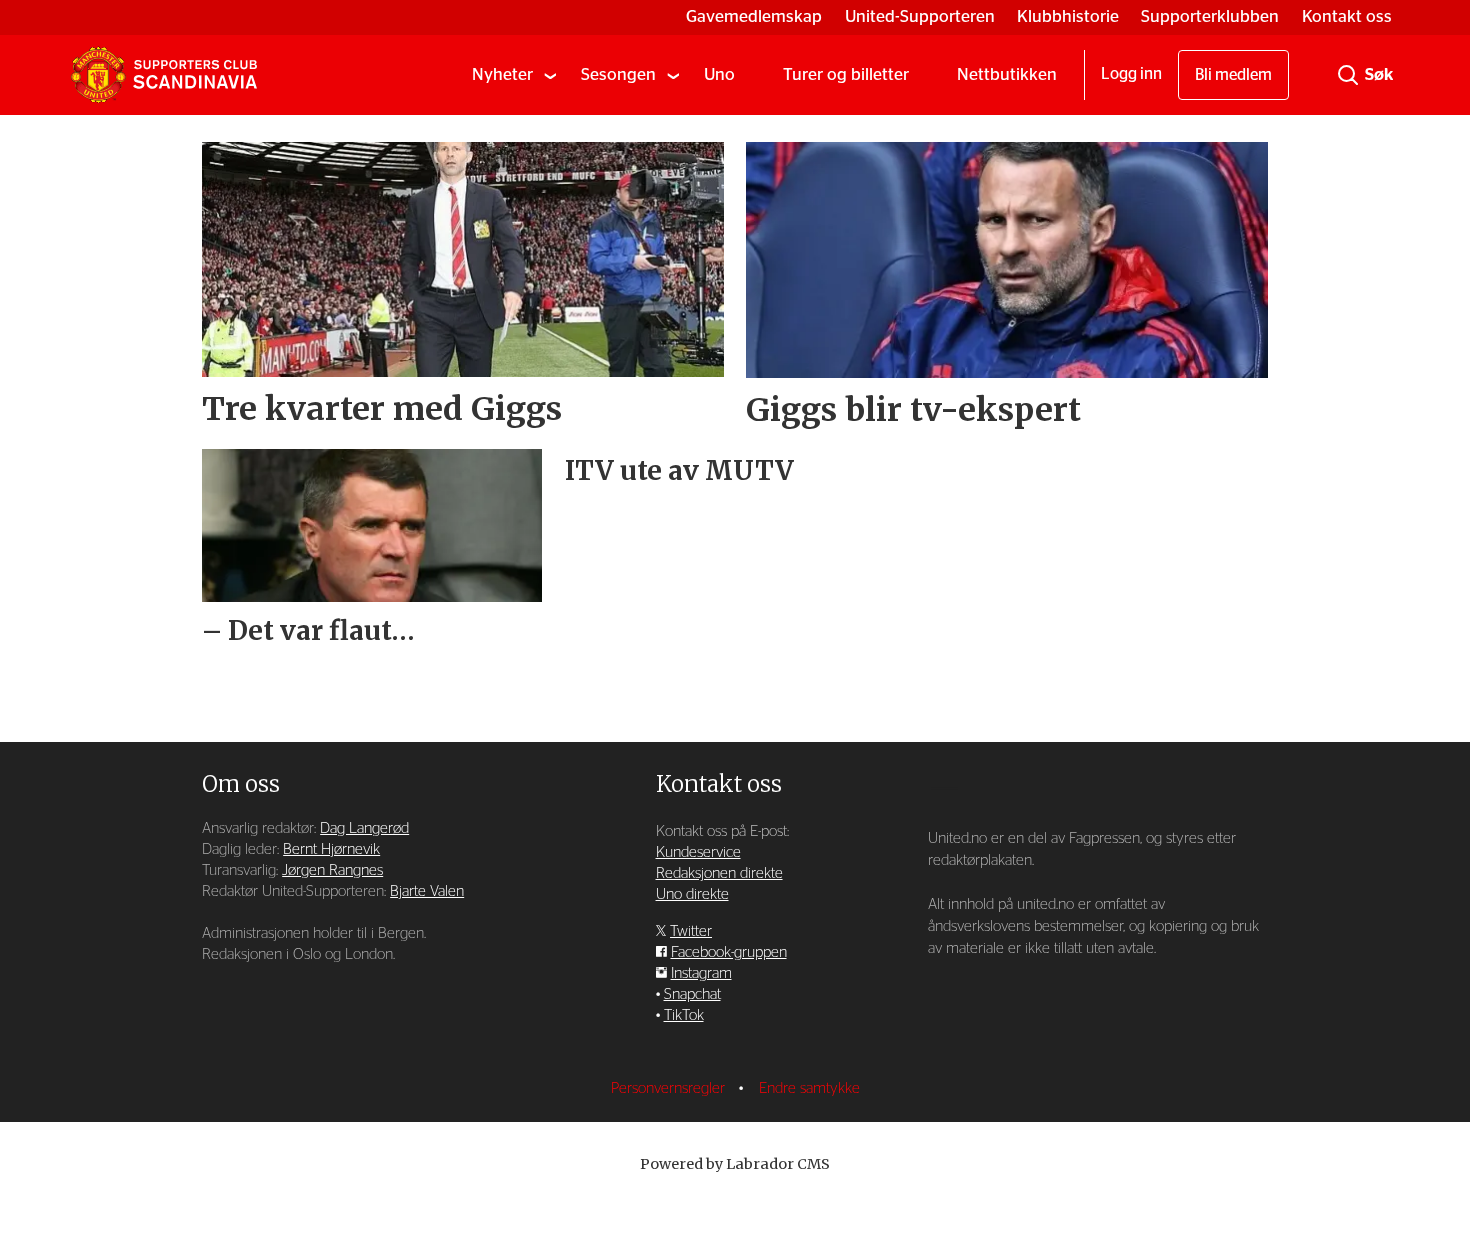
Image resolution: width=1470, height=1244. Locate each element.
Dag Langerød (364, 828)
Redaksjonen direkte (719, 873)
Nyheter (502, 74)
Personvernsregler (670, 1088)
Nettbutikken (1007, 74)
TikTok (684, 1015)
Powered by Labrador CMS (735, 1164)
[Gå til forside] (164, 75)
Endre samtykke (809, 1088)
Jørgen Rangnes (332, 870)
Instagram (701, 973)
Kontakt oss (1347, 16)
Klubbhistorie (1068, 16)
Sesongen (618, 74)
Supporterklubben (1210, 16)
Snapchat (692, 994)
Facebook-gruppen (729, 952)
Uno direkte (692, 894)
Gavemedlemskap (754, 16)
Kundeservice (698, 852)
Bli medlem (1233, 75)
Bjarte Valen (427, 891)
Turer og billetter (846, 74)
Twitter (691, 931)
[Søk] (1348, 75)
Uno (719, 74)
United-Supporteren (920, 16)
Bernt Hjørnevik (331, 849)
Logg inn (1131, 74)
